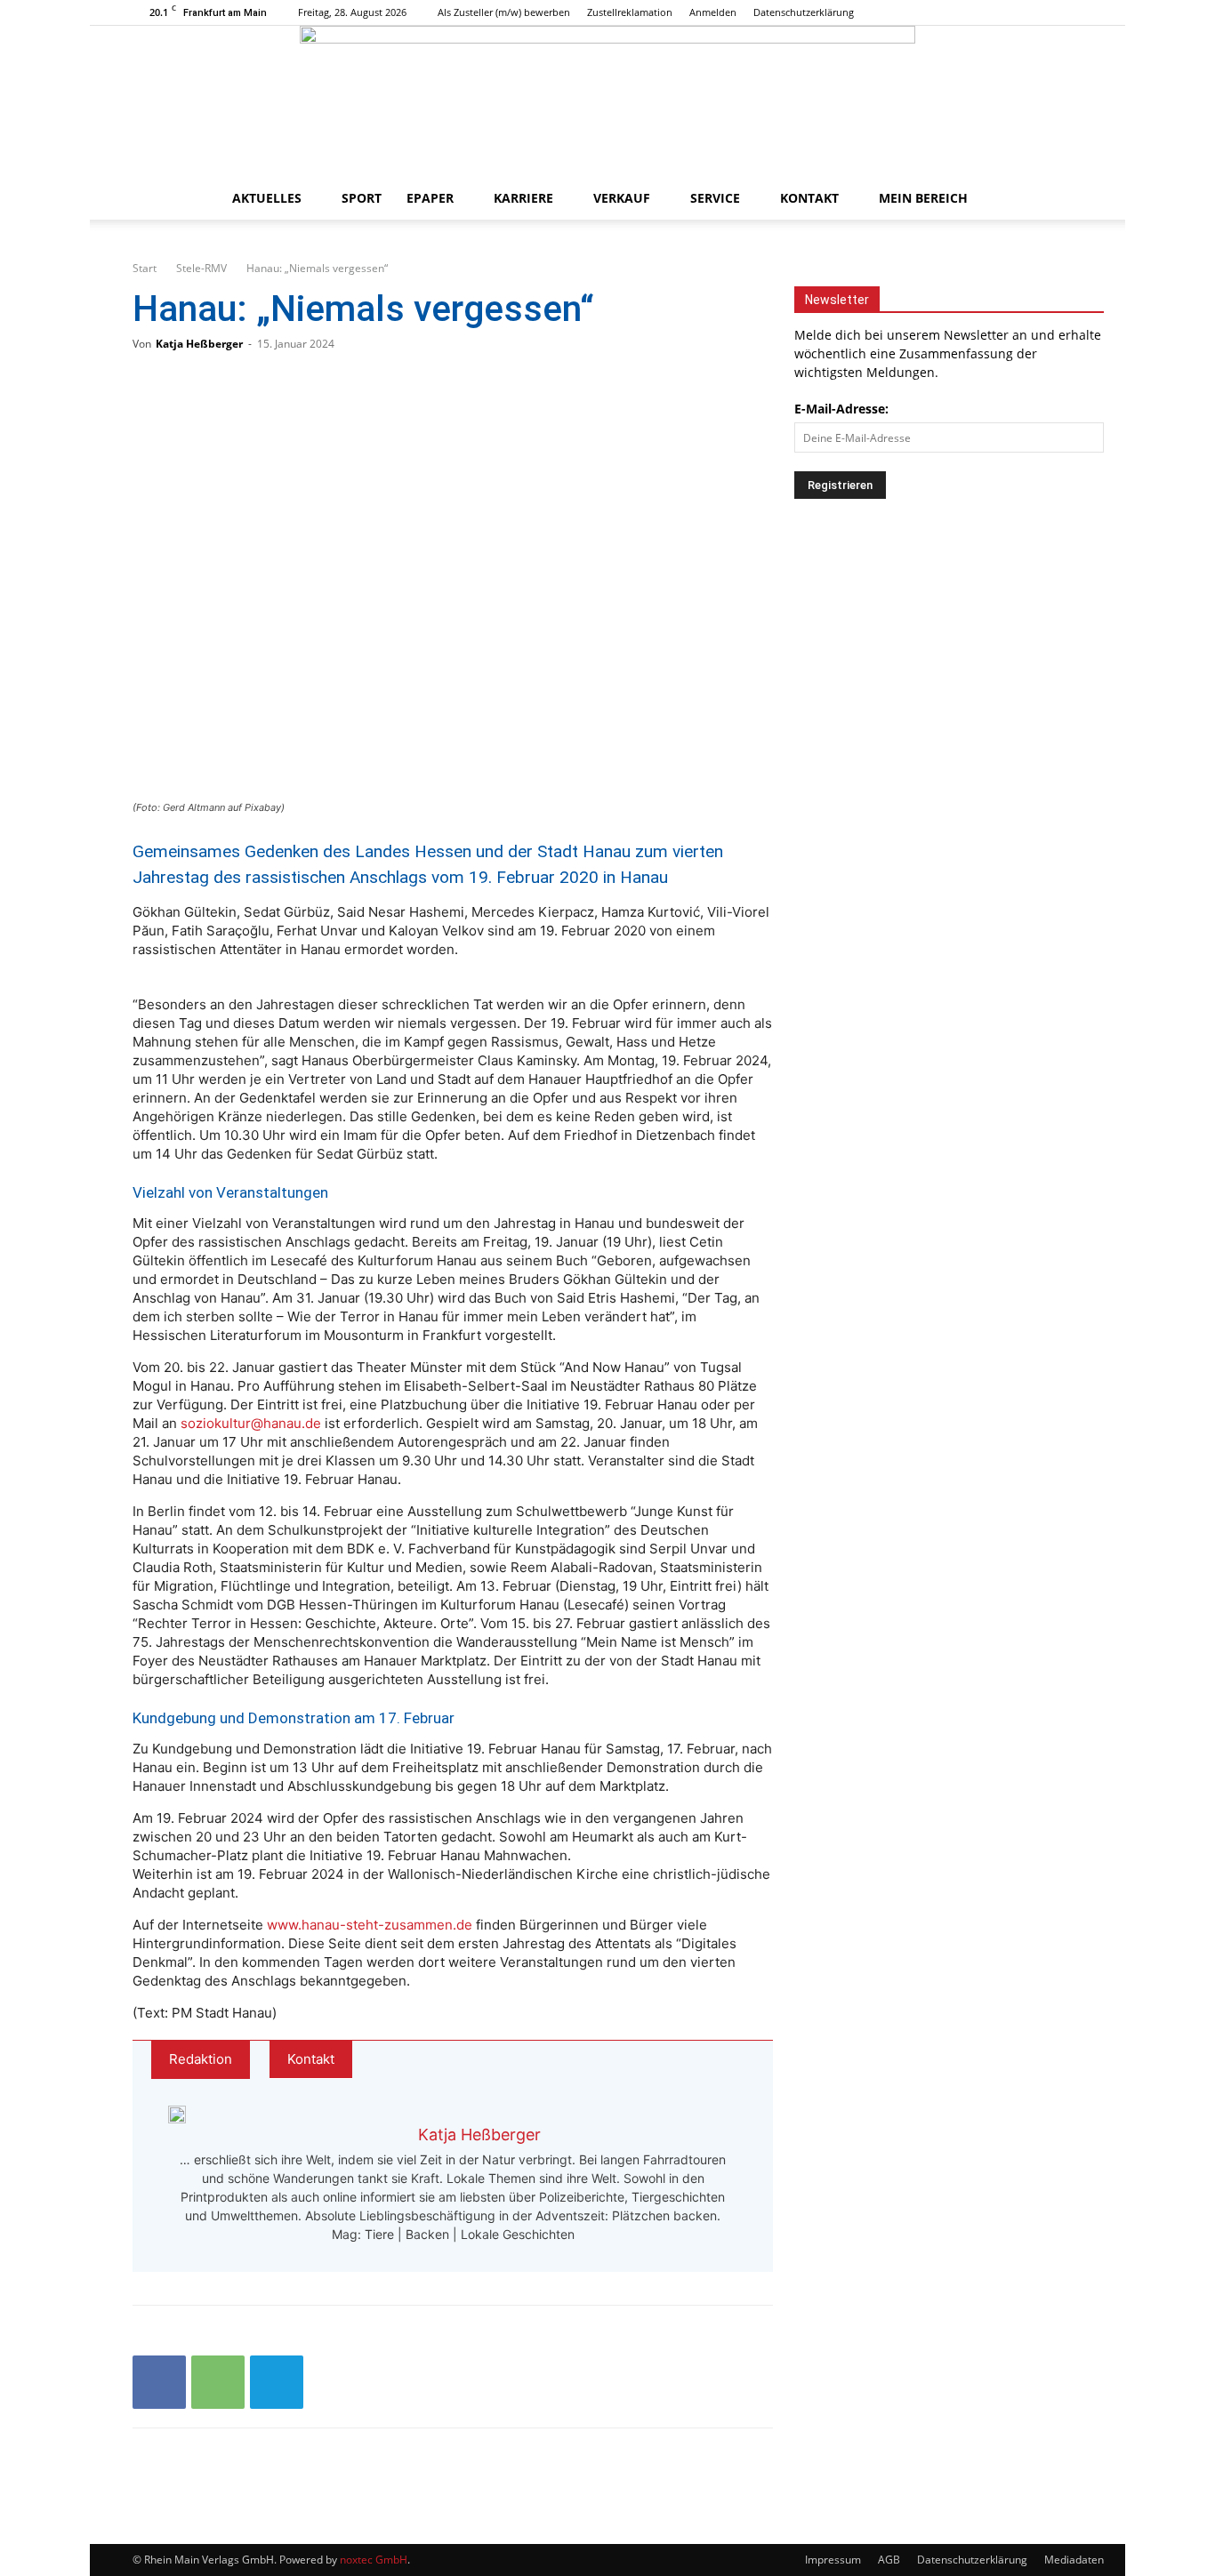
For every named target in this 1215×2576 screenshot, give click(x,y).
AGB (889, 2560)
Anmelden (713, 12)
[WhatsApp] (218, 2382)
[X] (1069, 12)
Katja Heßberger (199, 344)
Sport (362, 198)
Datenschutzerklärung (804, 12)
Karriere (523, 198)
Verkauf (622, 198)
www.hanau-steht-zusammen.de (370, 1925)
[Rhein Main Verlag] (607, 101)
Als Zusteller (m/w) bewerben (504, 12)
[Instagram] (1040, 12)
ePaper (430, 198)
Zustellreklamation (630, 12)
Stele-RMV (201, 268)
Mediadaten (1074, 2560)
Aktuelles (267, 198)
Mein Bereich (923, 198)
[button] (1061, 200)
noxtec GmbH (374, 2560)
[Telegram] (277, 2382)
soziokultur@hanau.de (251, 1423)
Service (715, 198)
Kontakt (809, 198)
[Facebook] (1010, 12)
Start (145, 268)
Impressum (833, 2560)
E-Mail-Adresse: (841, 409)
